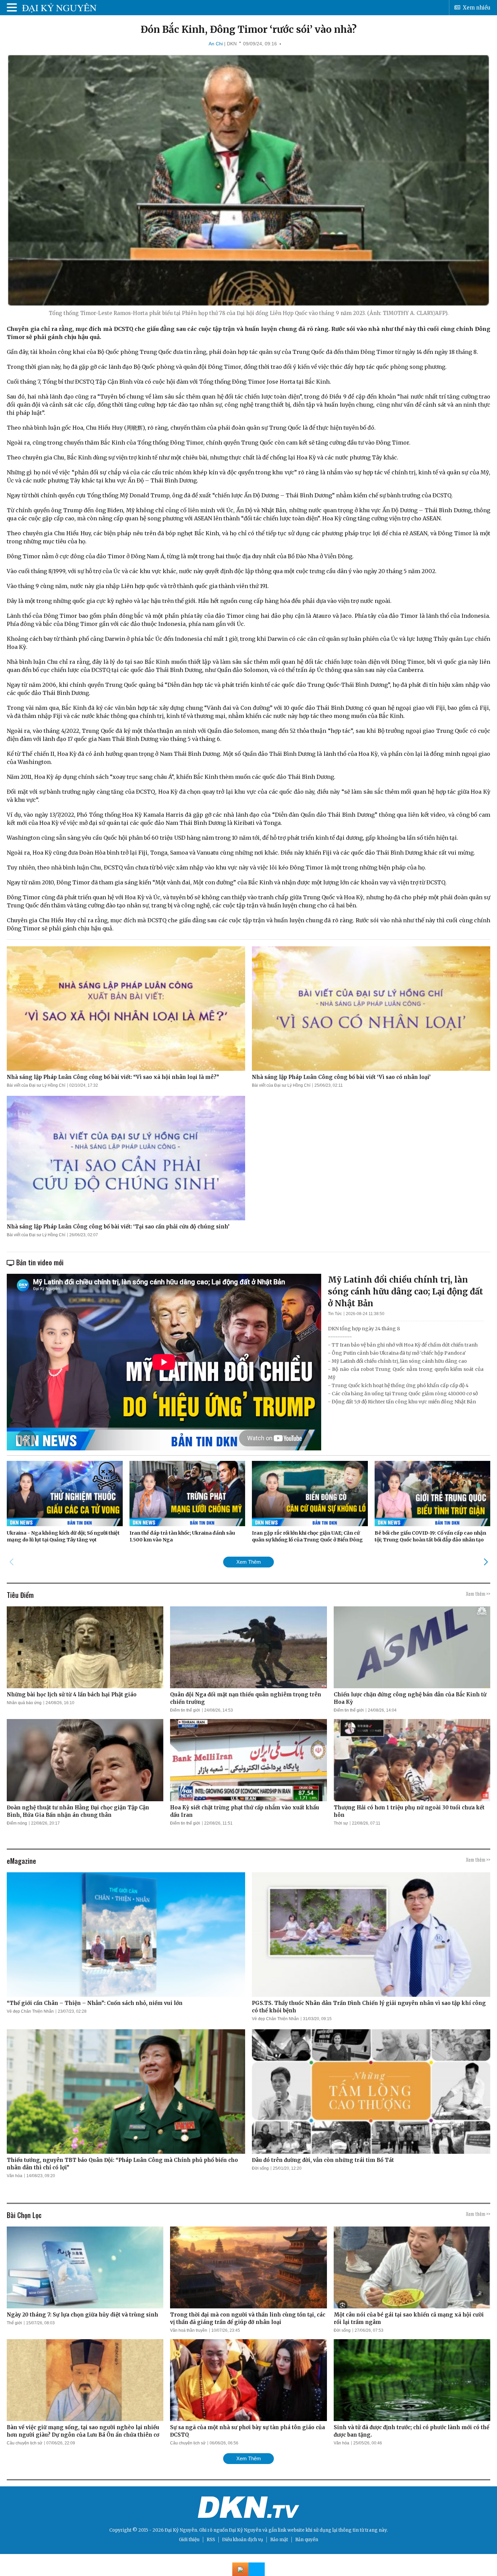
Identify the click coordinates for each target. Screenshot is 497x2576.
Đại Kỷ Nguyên (245, 2530)
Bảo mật (279, 2540)
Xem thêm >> (478, 1594)
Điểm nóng (17, 1823)
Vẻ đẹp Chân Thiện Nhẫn (30, 2011)
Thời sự (341, 1823)
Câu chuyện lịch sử (25, 2443)
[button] (486, 1562)
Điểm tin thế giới (185, 1710)
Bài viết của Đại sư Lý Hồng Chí (36, 1085)
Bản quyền (307, 2540)
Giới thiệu (189, 2540)
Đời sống (260, 2168)
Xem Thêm (249, 1562)
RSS (211, 2540)
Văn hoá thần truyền (189, 2330)
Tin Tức (335, 1314)
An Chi (216, 44)
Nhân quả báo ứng (24, 1703)
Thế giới (14, 2323)
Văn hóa (15, 2176)
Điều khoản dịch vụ (243, 2540)
